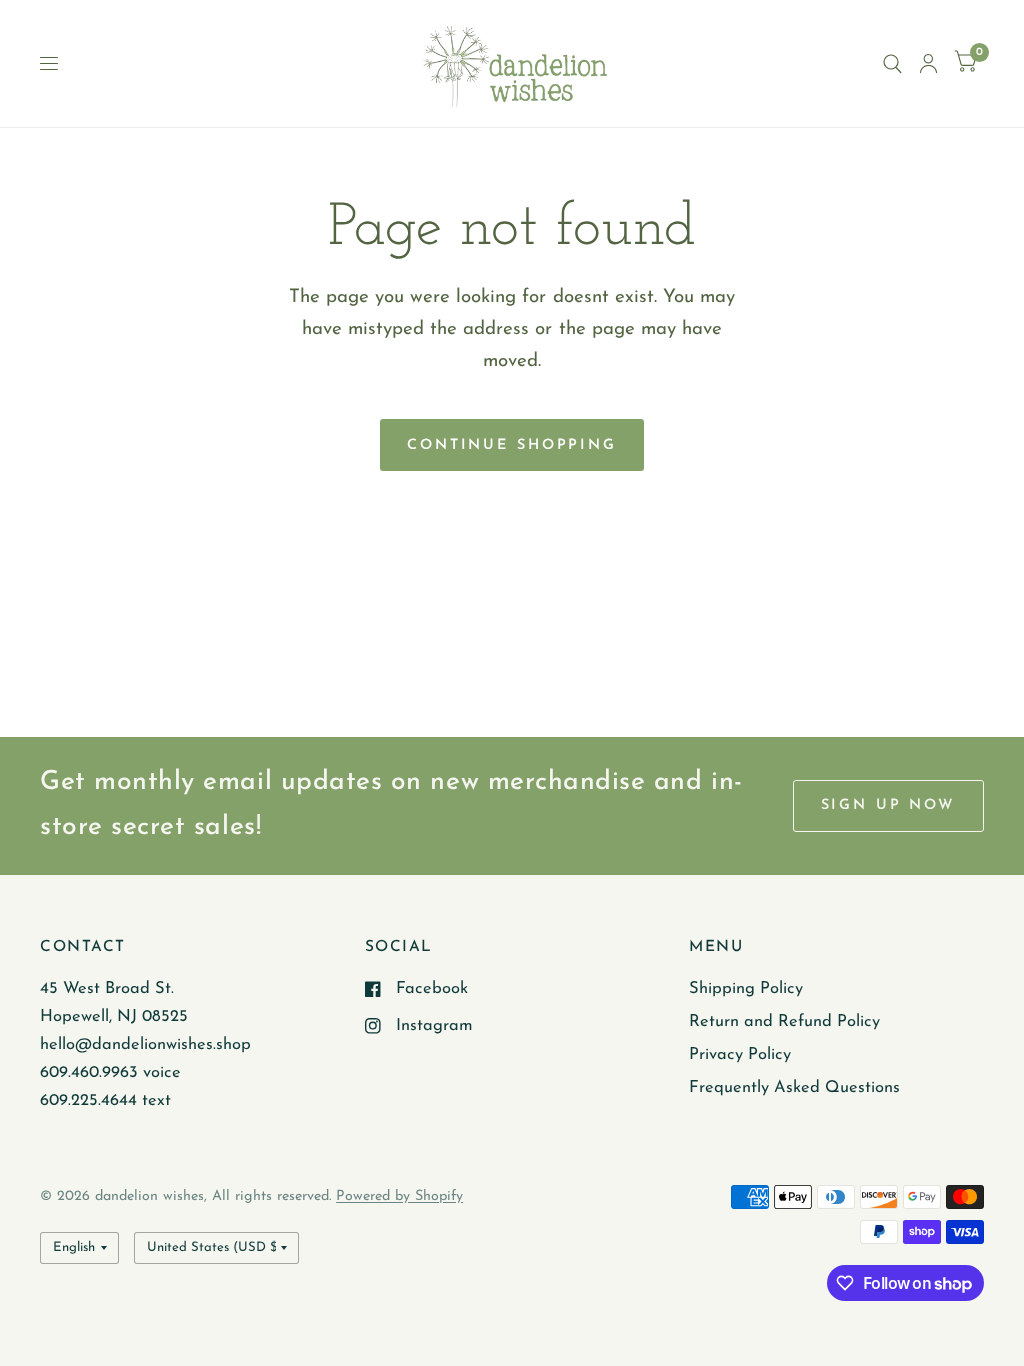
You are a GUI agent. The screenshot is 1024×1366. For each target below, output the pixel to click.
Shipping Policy (746, 989)
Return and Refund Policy (784, 1022)
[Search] (892, 63)
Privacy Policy (740, 1055)
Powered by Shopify (399, 1196)
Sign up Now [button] (888, 805)
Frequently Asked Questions (794, 1088)
